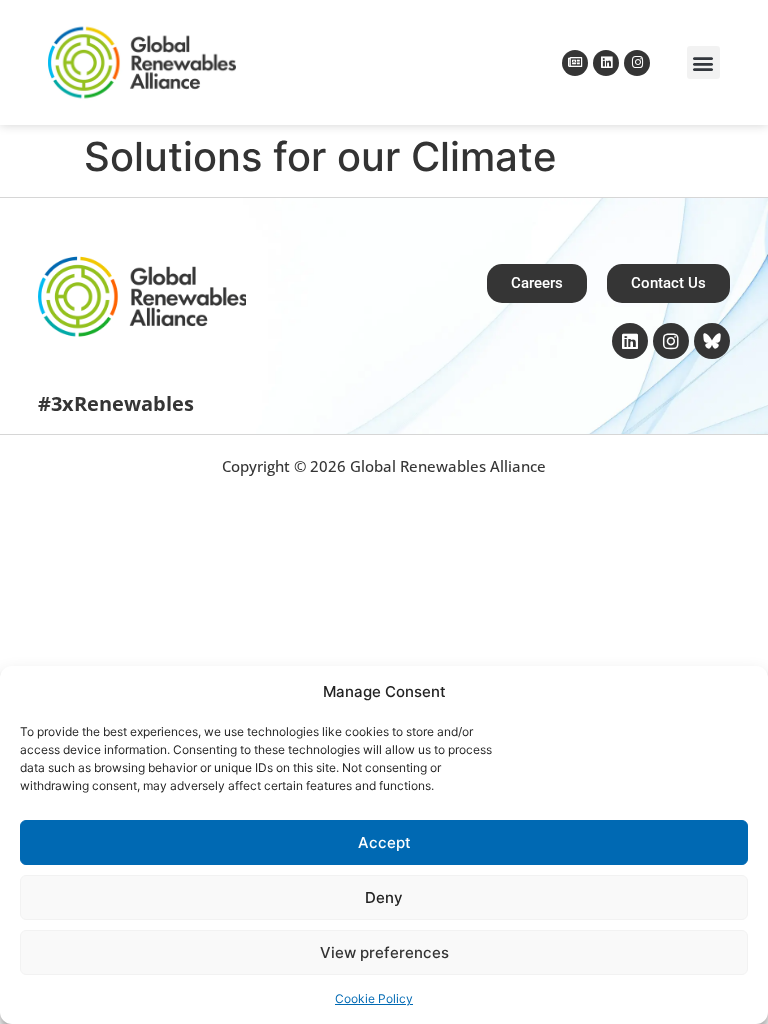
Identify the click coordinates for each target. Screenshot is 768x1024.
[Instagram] (637, 63)
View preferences (384, 952)
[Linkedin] (606, 63)
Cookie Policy (374, 998)
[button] (703, 62)
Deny (384, 897)
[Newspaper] (575, 63)
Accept (384, 842)
